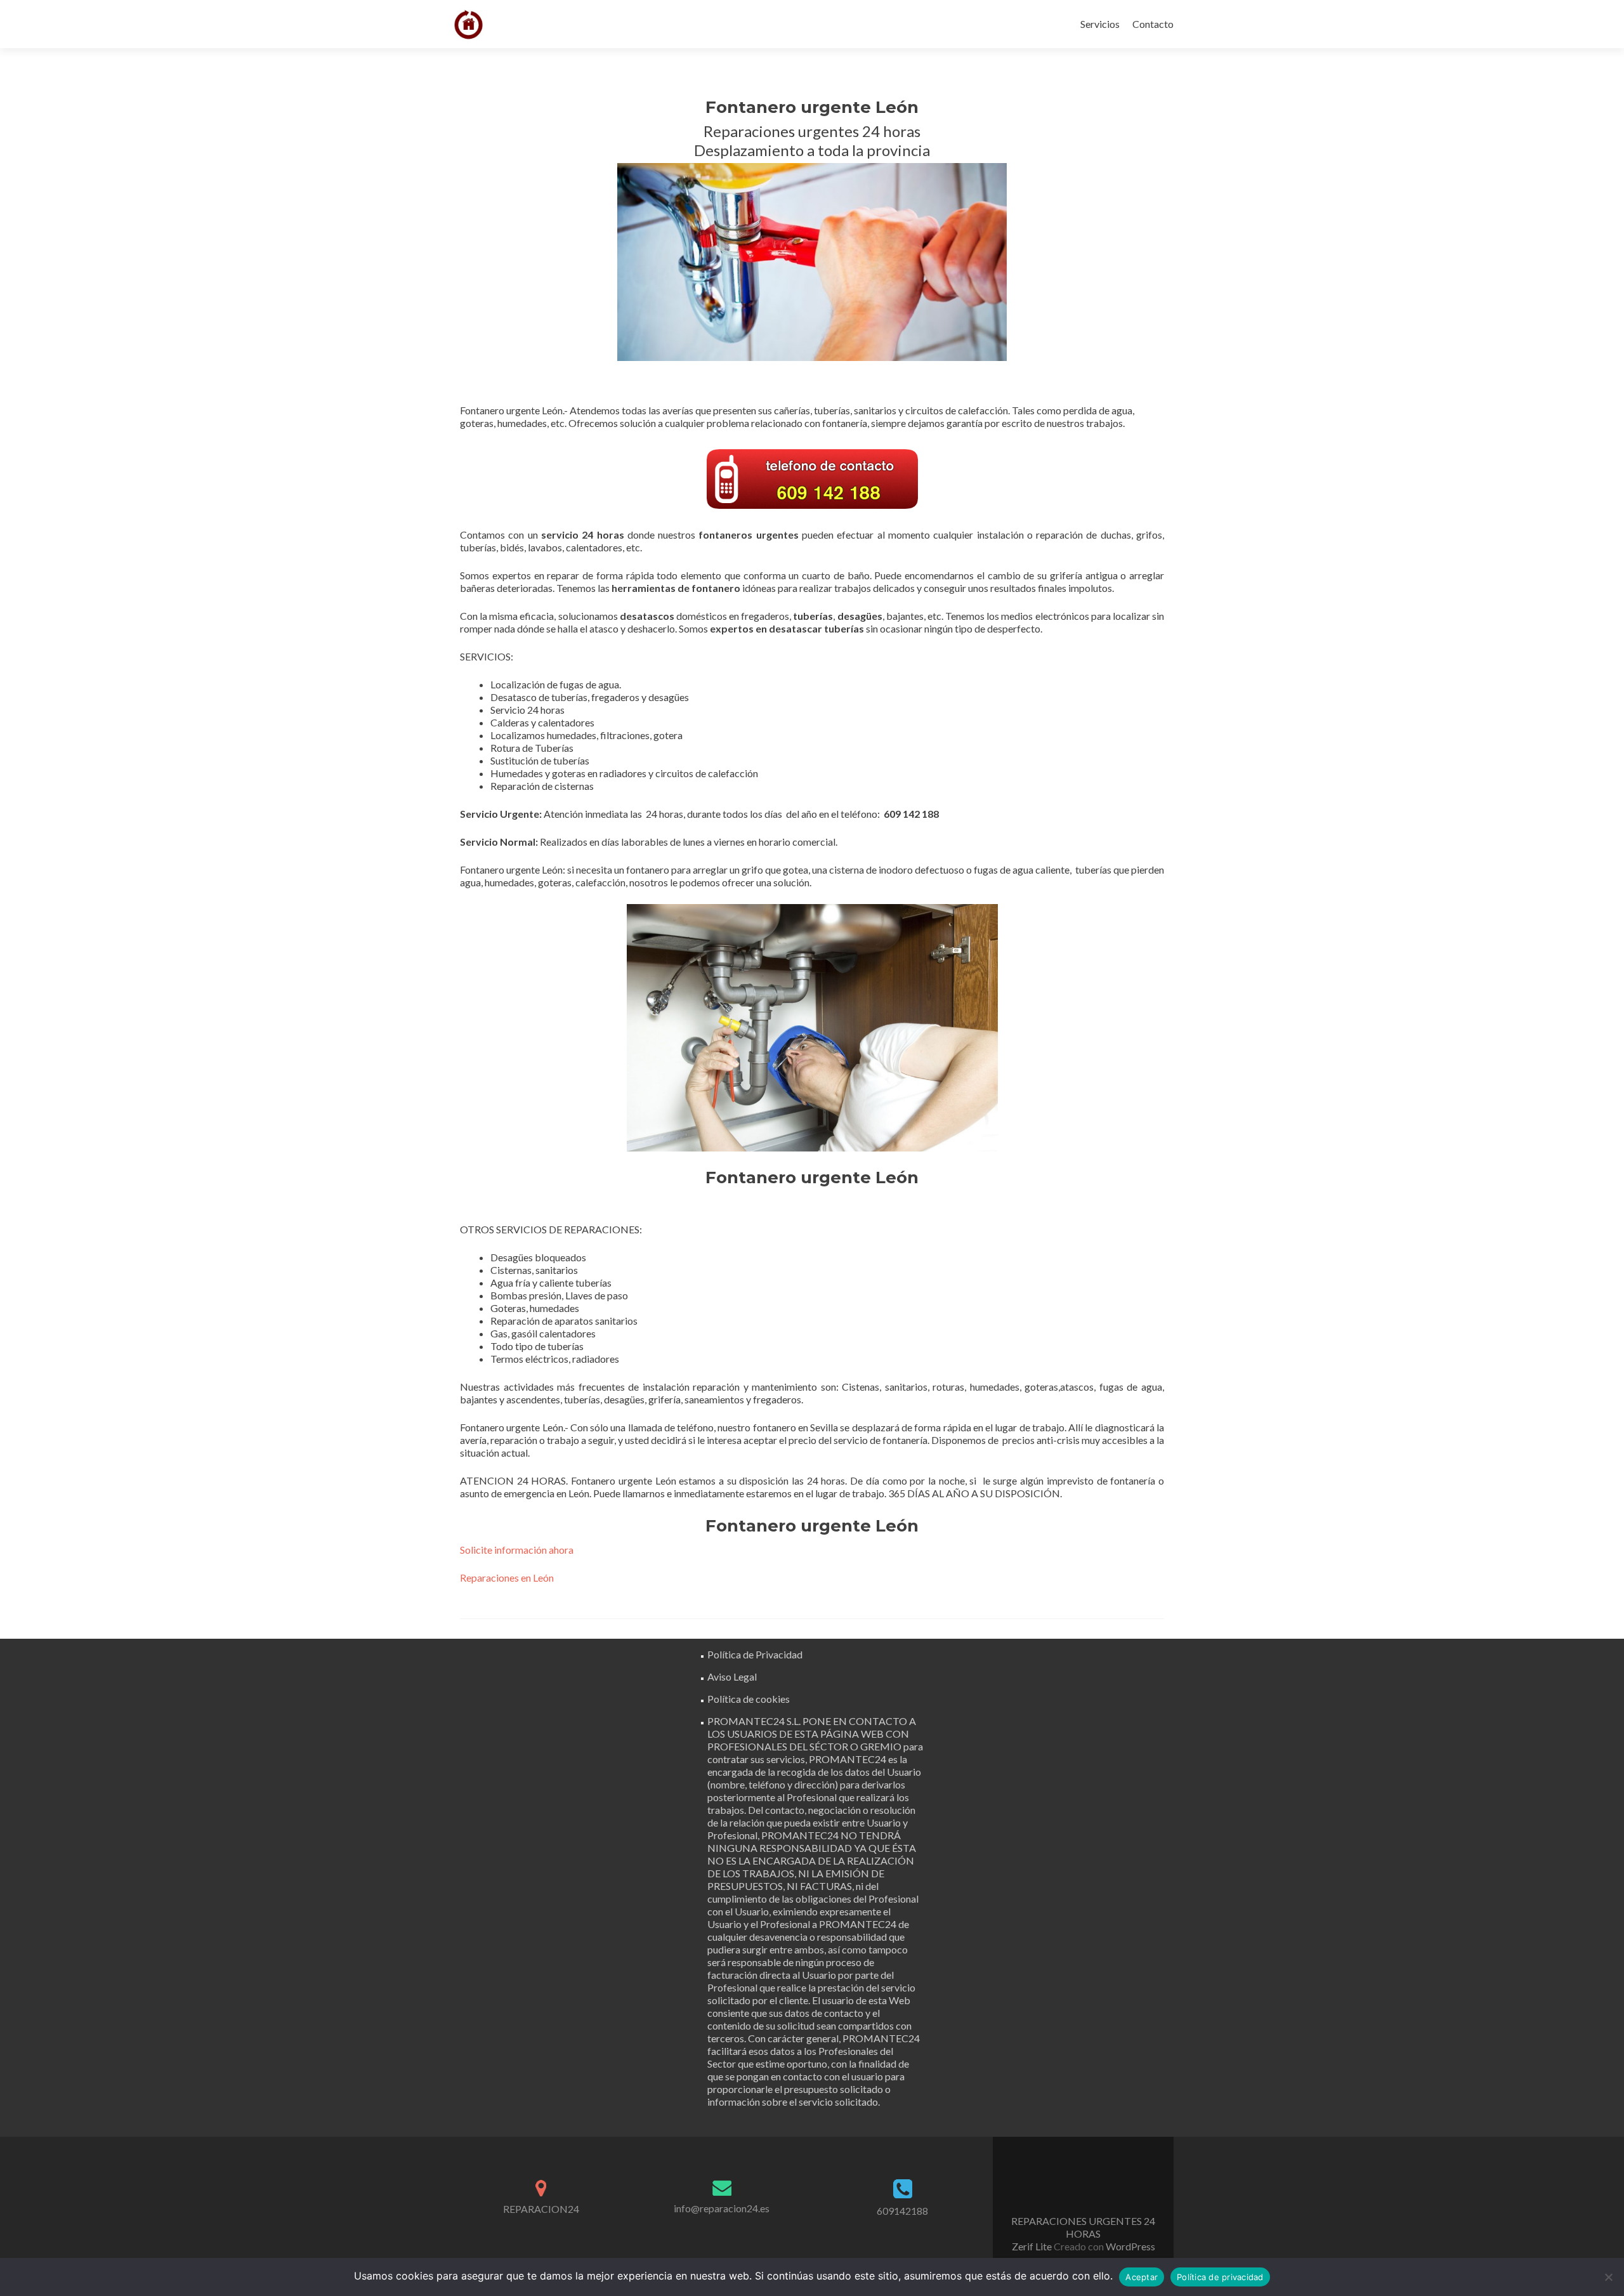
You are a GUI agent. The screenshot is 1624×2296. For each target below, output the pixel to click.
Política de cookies (749, 1699)
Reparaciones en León (507, 1578)
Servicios (1100, 24)
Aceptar (1142, 2277)
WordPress (1130, 2246)
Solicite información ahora (517, 1550)
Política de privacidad (1220, 2277)
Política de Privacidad (755, 1654)
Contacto (1153, 24)
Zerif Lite (1033, 2246)
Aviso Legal (732, 1676)
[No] (1608, 2277)
